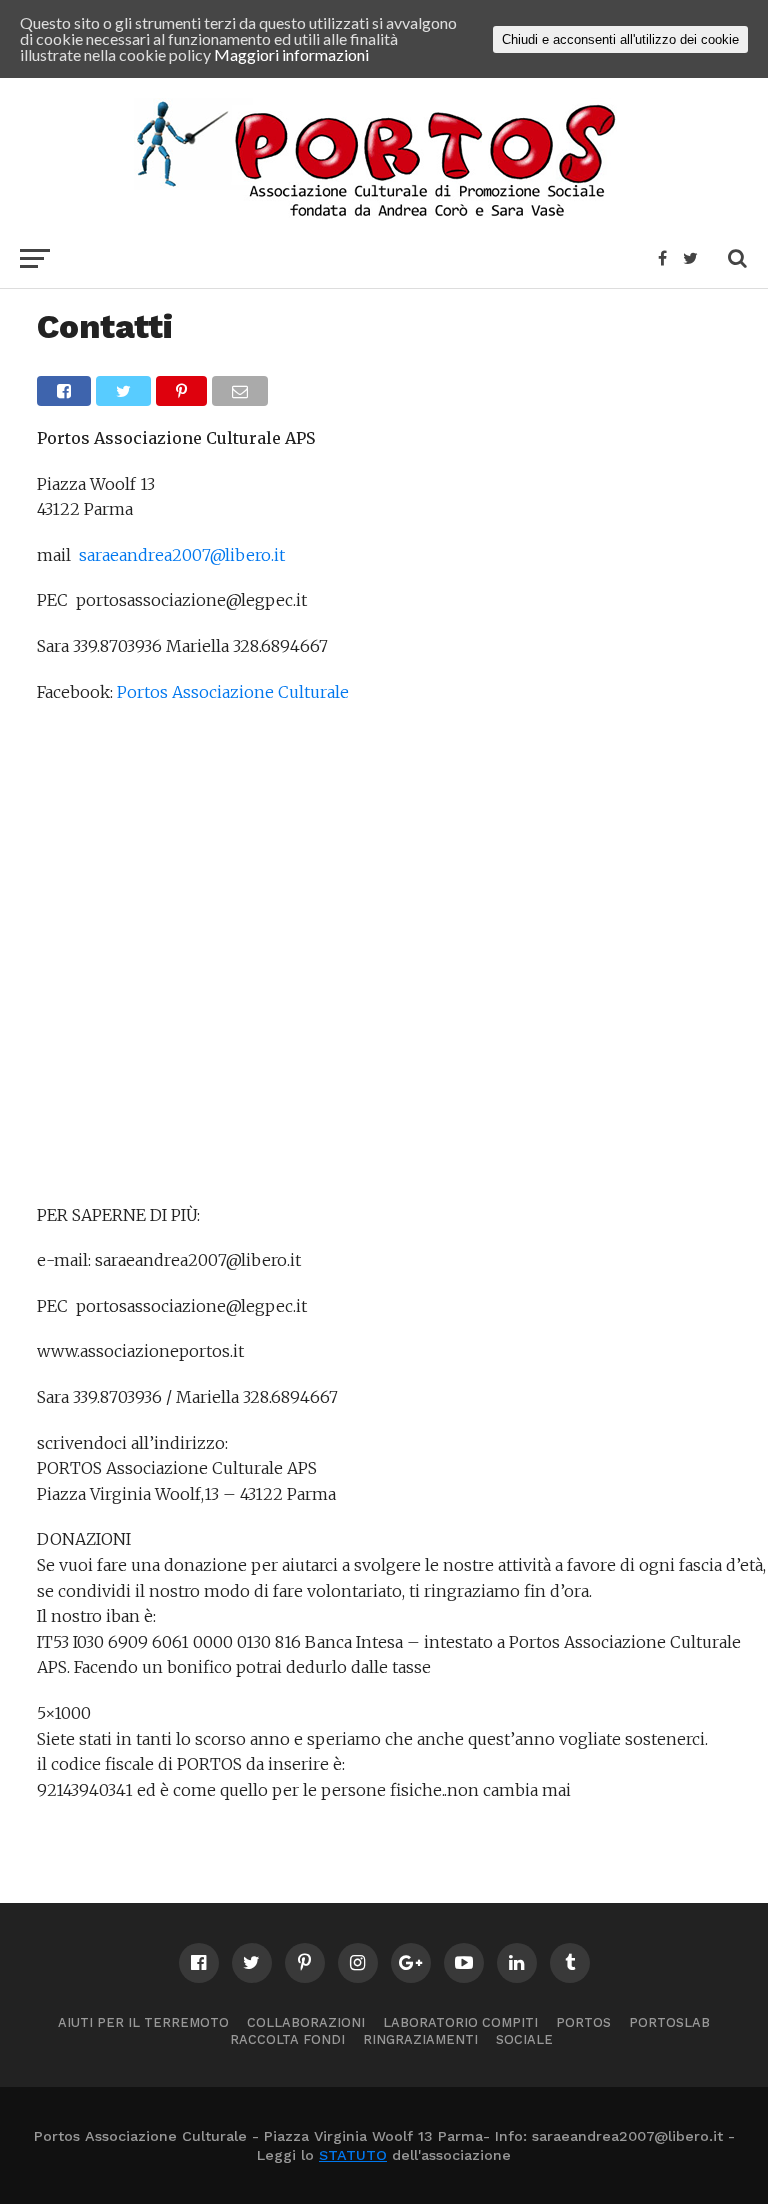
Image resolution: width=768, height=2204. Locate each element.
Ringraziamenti (420, 2039)
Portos (583, 2022)
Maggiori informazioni (291, 54)
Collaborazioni (306, 2022)
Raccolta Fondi (287, 2039)
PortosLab (669, 2022)
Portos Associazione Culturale (233, 692)
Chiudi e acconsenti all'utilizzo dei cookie (620, 39)
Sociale (524, 2039)
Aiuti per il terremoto (143, 2022)
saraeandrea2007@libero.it (182, 555)
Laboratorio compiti (460, 2022)
